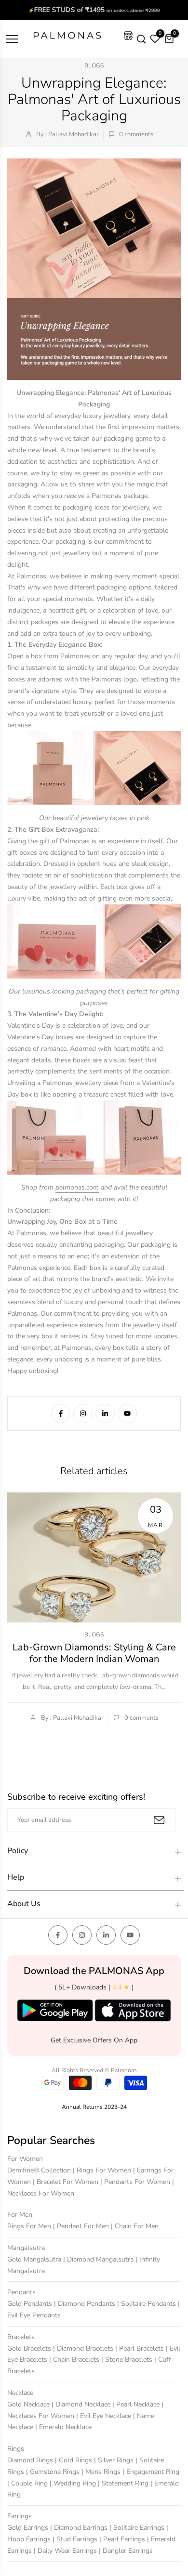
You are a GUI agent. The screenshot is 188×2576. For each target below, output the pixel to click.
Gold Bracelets (30, 2348)
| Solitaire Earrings (138, 2528)
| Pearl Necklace (137, 2404)
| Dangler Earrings (126, 2551)
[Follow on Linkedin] (105, 1413)
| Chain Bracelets (75, 2360)
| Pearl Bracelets (141, 2348)
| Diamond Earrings (80, 2528)
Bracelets (21, 2337)
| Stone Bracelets (128, 2360)
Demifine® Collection (40, 2170)
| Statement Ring (124, 2483)
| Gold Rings (74, 2460)
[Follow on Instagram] (83, 1413)
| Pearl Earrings (123, 2539)
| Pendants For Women (136, 2182)
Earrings (20, 2516)
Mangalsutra (26, 2248)
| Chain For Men (135, 2226)
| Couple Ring (28, 2483)
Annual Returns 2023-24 (94, 2107)
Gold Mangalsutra (35, 2259)
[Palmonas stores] (128, 39)
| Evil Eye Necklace (105, 2416)
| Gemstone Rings (54, 2472)
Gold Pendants (31, 2304)
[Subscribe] (159, 1820)
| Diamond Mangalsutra (99, 2259)
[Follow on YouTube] (127, 1413)
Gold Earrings (29, 2528)
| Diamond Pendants (86, 2304)
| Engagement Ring (151, 2472)
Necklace (20, 2393)
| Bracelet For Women (67, 2182)
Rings (16, 2449)
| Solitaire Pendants (148, 2304)
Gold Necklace (29, 2404)
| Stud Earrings (76, 2539)
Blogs (94, 65)
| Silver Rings (115, 2460)
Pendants (21, 2292)
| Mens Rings (102, 2472)
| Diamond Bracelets (84, 2348)
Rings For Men (30, 2226)
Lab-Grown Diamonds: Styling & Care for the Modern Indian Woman (94, 1653)
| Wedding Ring (74, 2483)
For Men (20, 2215)
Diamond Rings (31, 2460)
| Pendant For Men (82, 2226)
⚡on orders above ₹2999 (94, 10)
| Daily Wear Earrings (66, 2551)
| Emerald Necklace (63, 2427)
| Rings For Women (103, 2170)
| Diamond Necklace (82, 2404)
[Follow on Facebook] (61, 1413)
